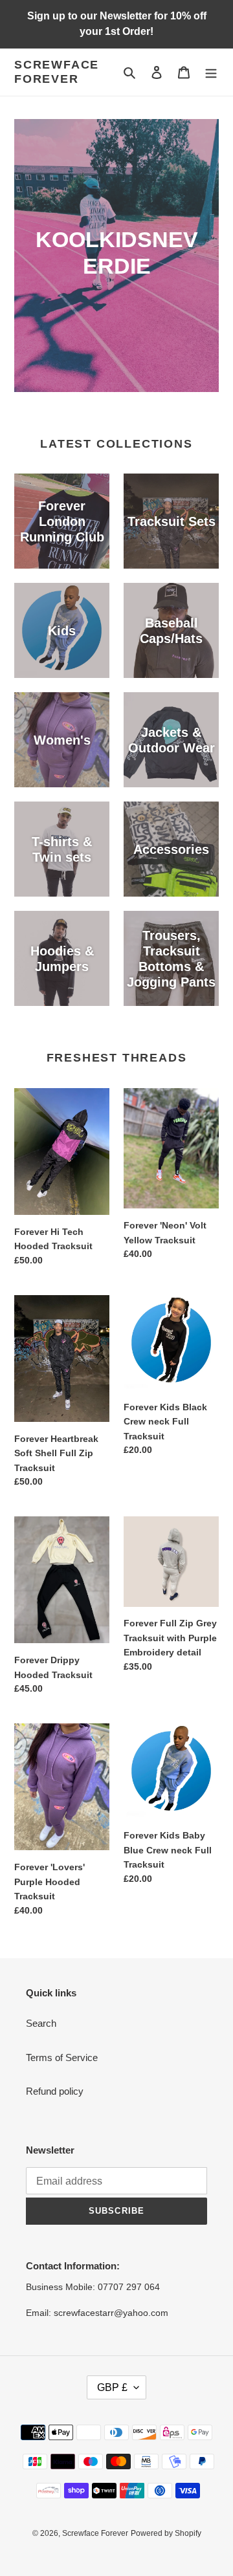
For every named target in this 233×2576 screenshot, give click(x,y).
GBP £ (112, 2387)
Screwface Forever (57, 72)
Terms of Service (62, 2058)
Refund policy (55, 2091)
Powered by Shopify (166, 2533)
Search (41, 2023)
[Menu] (211, 72)
